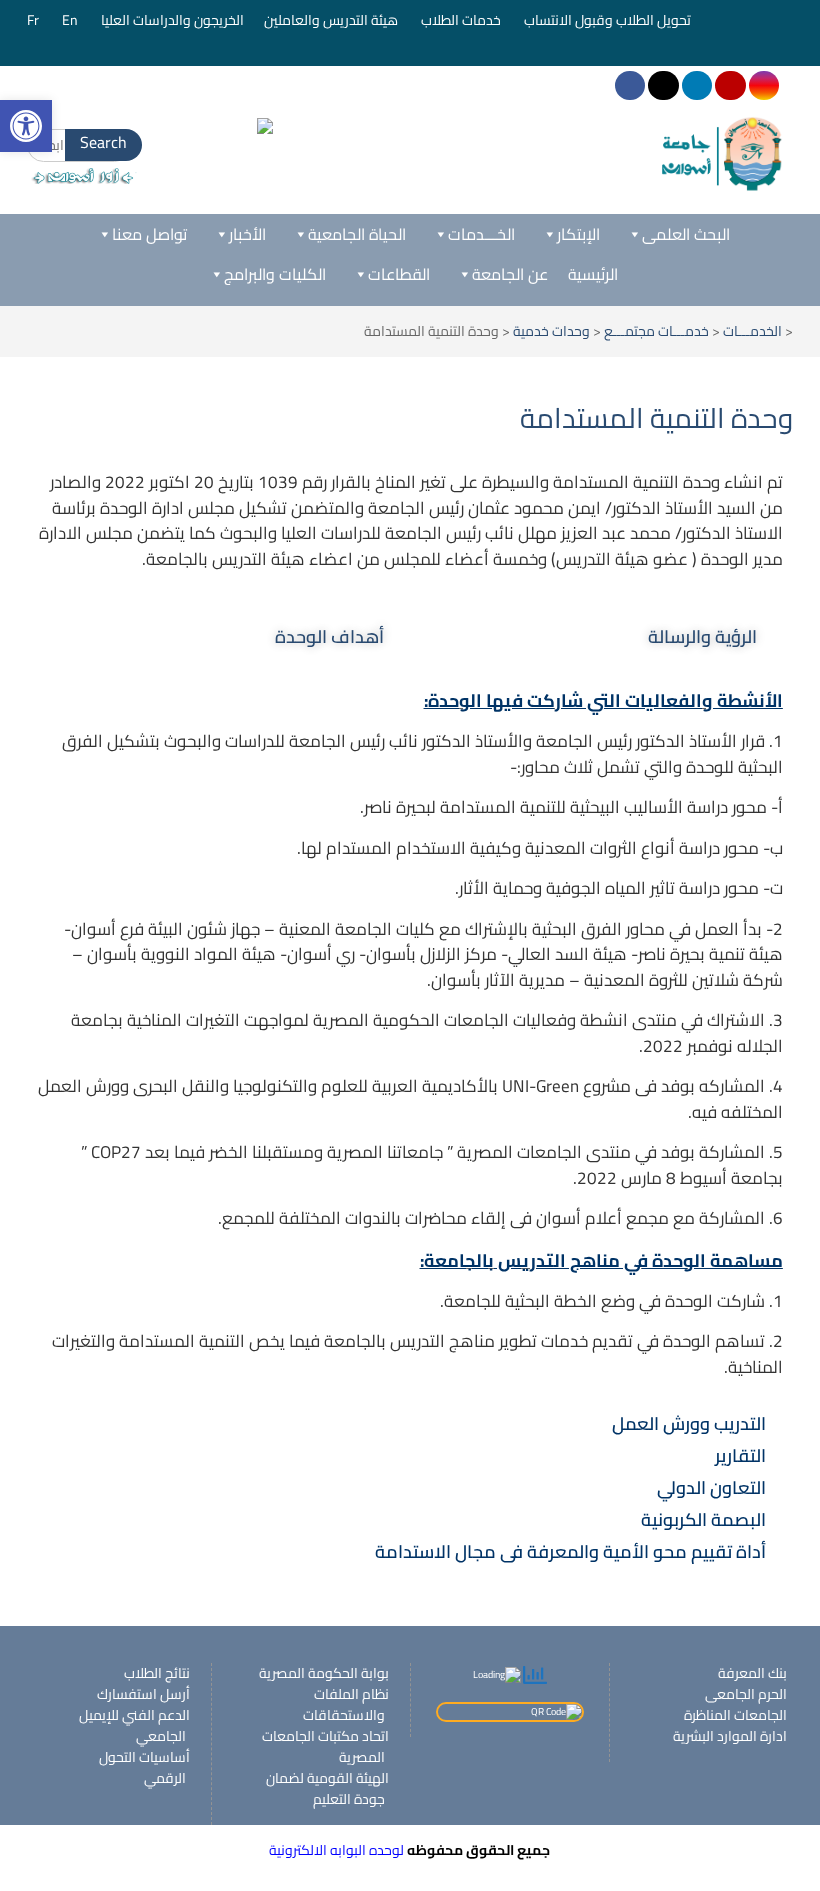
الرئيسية (593, 274)
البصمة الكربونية (703, 1519)
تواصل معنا (149, 234)
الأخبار (247, 234)
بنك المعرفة (752, 1673)
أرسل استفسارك (143, 1694)
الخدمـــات (752, 331)
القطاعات (399, 274)
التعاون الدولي (711, 1487)
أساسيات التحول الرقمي (144, 1767)
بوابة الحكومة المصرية (324, 1673)
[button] (409, 1424)
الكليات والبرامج (275, 274)
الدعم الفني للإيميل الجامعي (134, 1725)
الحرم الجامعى (746, 1694)
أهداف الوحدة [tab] (329, 636)
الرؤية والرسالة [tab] (702, 636)
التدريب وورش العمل (689, 1423)
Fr (34, 20)
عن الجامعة (510, 274)
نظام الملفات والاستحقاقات (346, 1704)
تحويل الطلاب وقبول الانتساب (609, 20)
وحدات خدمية (551, 331)
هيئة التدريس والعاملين (332, 20)
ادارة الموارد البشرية (730, 1736)
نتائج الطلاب (157, 1673)
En (71, 20)
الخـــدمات (481, 234)
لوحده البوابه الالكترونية (336, 1850)
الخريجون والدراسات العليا (172, 20)
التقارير (740, 1455)
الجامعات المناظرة (735, 1715)
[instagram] (764, 85)
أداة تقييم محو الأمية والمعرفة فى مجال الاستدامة (570, 1551)
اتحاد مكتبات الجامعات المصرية (325, 1746)
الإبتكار (578, 234)
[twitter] (663, 85)
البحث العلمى (686, 234)
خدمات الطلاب (462, 20)
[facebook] (630, 85)
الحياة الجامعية (357, 234)
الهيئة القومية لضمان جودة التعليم (327, 1788)
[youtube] (730, 85)
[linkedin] (697, 85)
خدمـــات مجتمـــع (656, 331)
